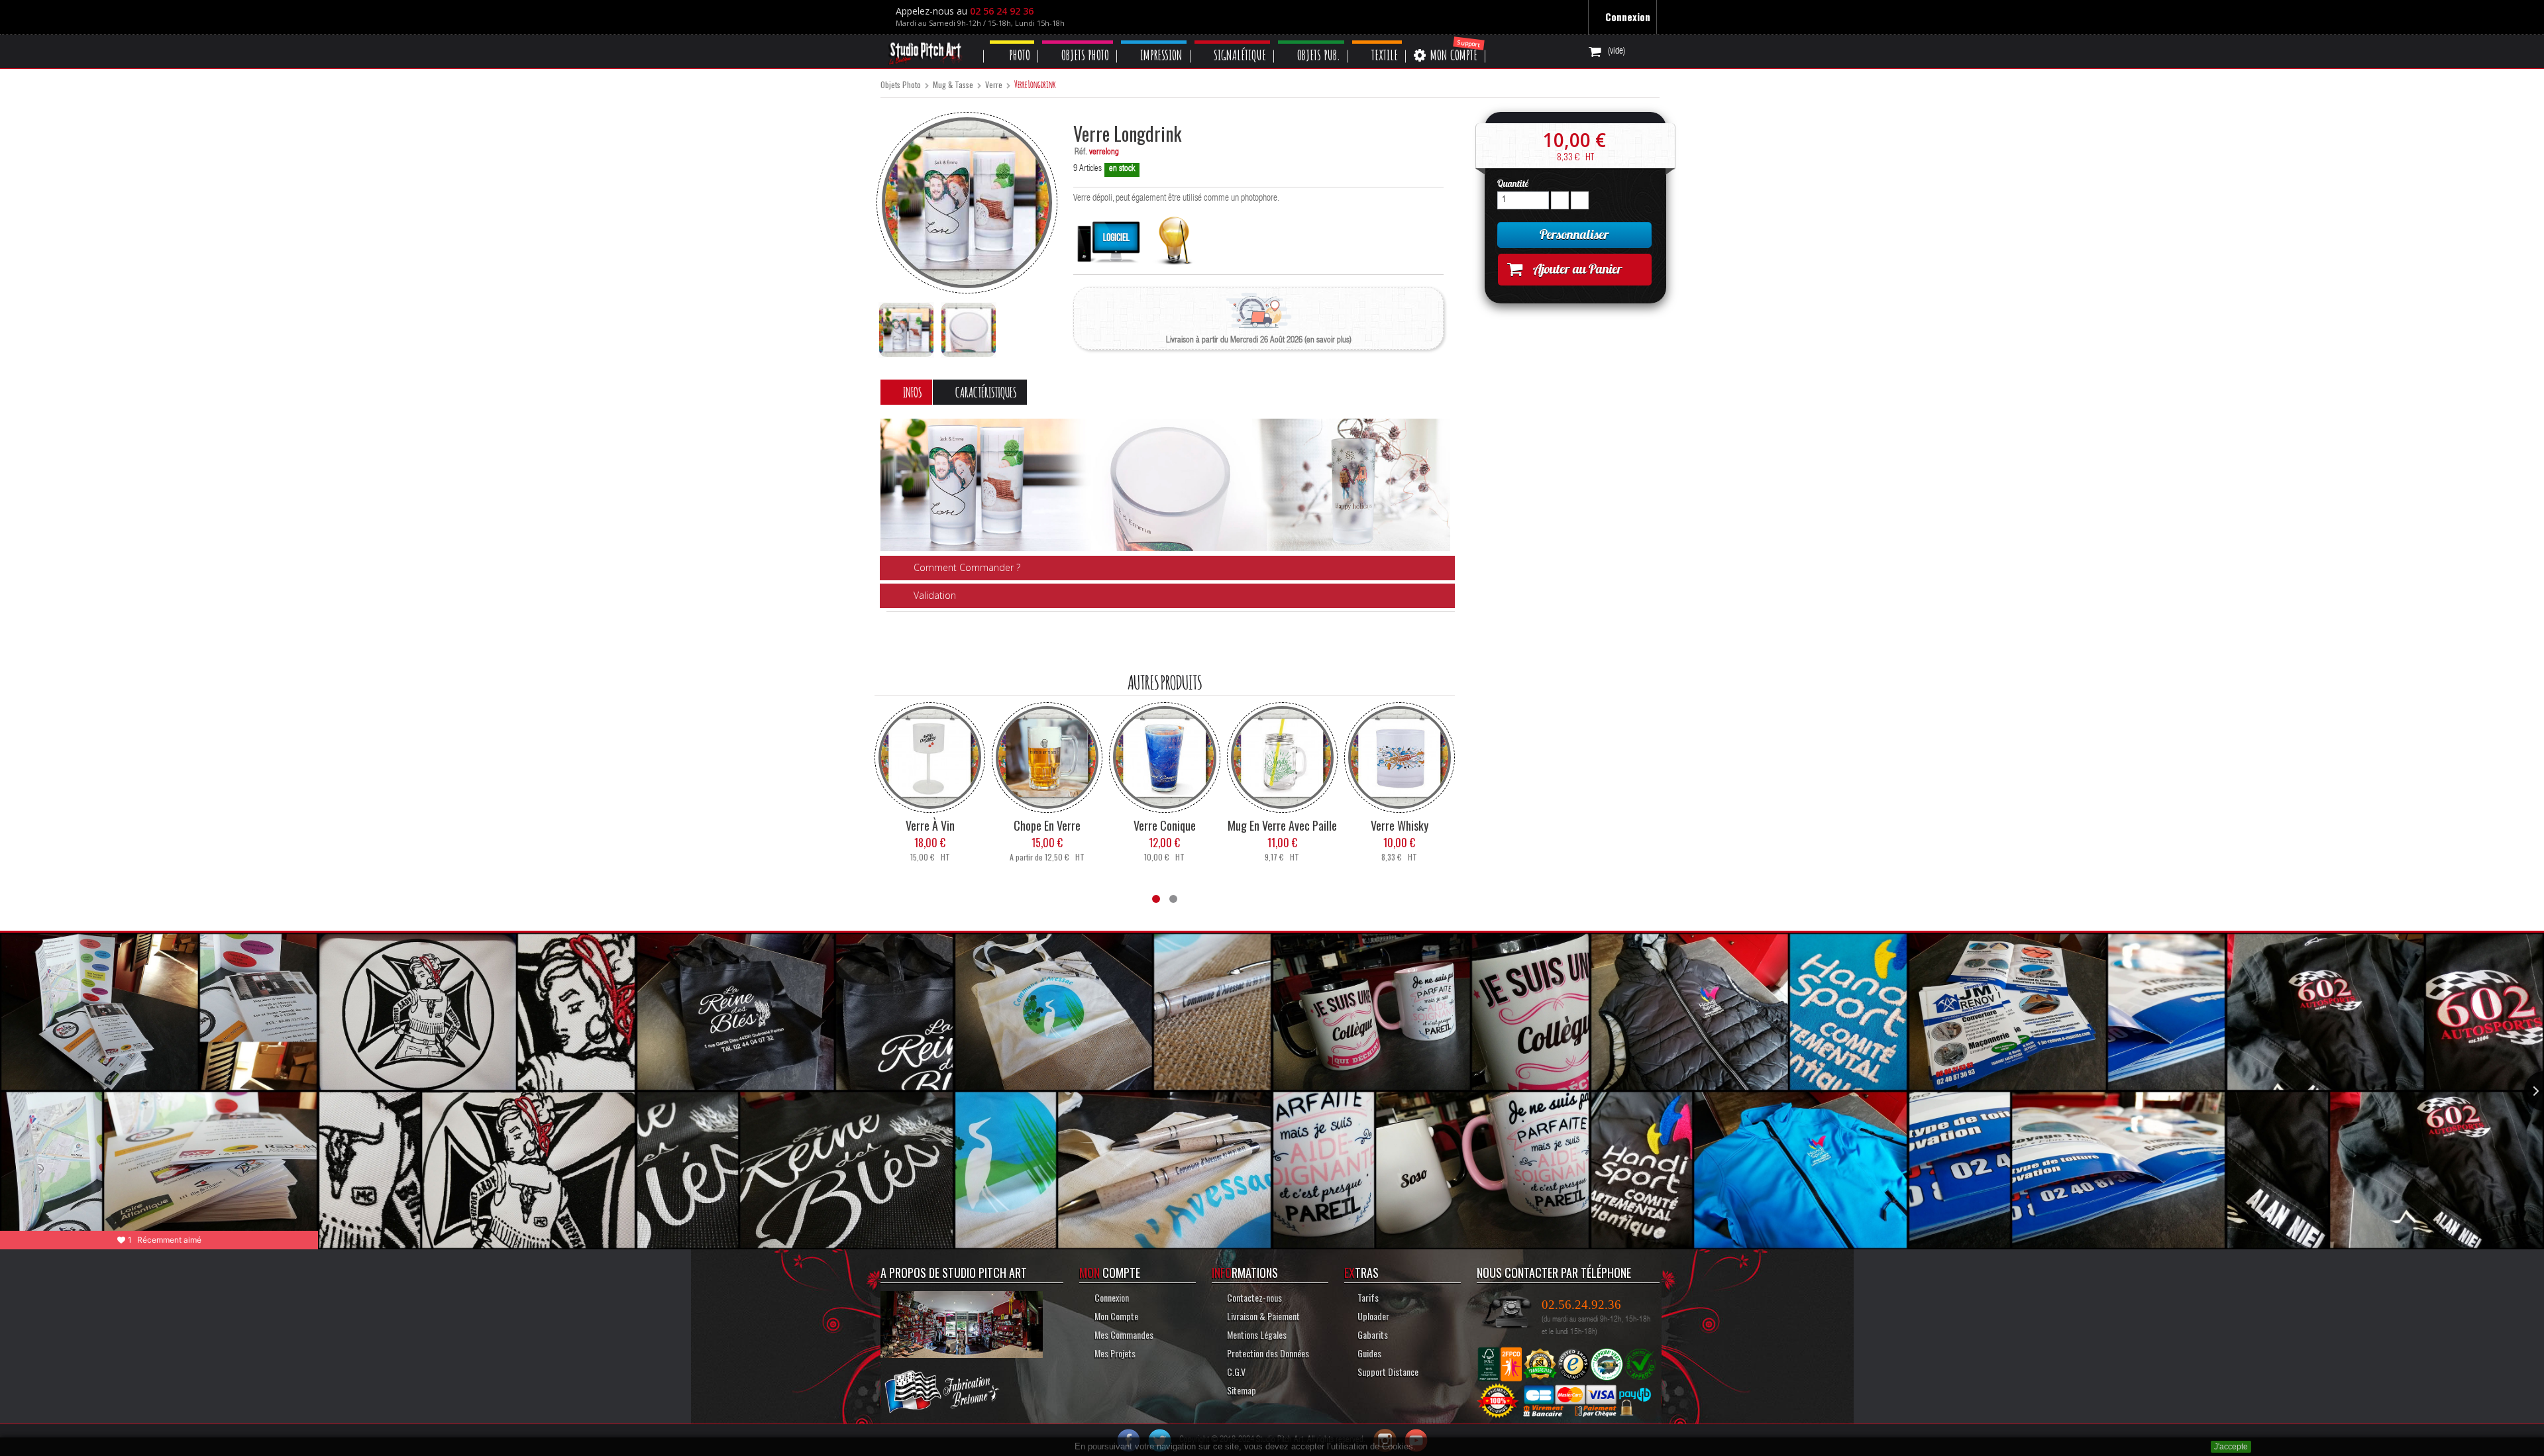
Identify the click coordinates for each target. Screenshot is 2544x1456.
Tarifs (1368, 1297)
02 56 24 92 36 (1004, 11)
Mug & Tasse (953, 85)
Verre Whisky (1400, 825)
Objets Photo (901, 85)
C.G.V (1235, 1371)
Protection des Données (1267, 1352)
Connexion (1626, 17)
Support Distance (1388, 1371)
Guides (1369, 1352)
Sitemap (1241, 1389)
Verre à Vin (930, 825)
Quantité (1513, 183)
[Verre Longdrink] (906, 330)
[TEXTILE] (1396, 42)
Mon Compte (1115, 1315)
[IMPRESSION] (1162, 42)
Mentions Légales (1257, 1334)
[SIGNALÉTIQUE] (1245, 42)
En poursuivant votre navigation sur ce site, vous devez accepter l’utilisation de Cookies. (1245, 1446)
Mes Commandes (1123, 1334)
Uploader (1373, 1315)
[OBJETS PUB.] (1327, 42)
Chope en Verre (1047, 825)
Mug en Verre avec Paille (1282, 825)
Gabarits (1373, 1334)
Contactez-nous (1253, 1297)
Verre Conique (1165, 825)
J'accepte (2231, 1447)
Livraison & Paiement (1262, 1315)
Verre (994, 85)
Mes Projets (1114, 1352)
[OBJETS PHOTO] (1083, 42)
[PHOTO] (1014, 42)
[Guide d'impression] (1174, 237)
